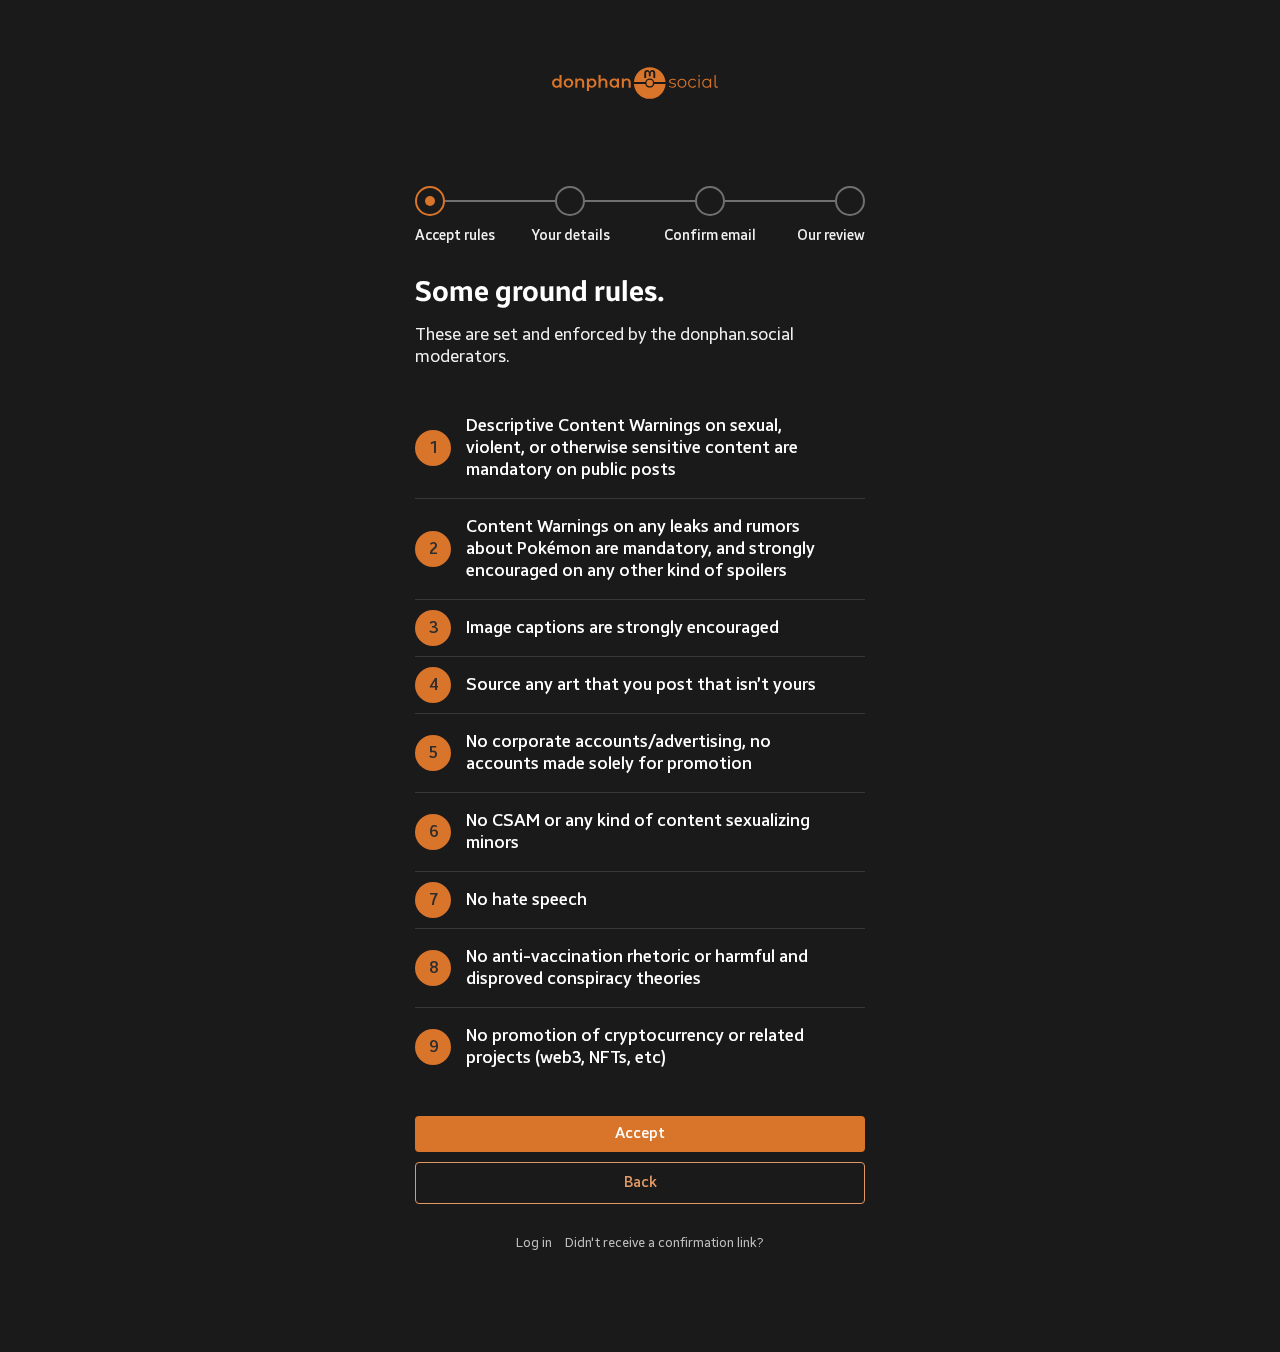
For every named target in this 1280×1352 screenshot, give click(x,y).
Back (640, 1182)
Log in (534, 1242)
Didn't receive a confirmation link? (664, 1242)
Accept (640, 1133)
